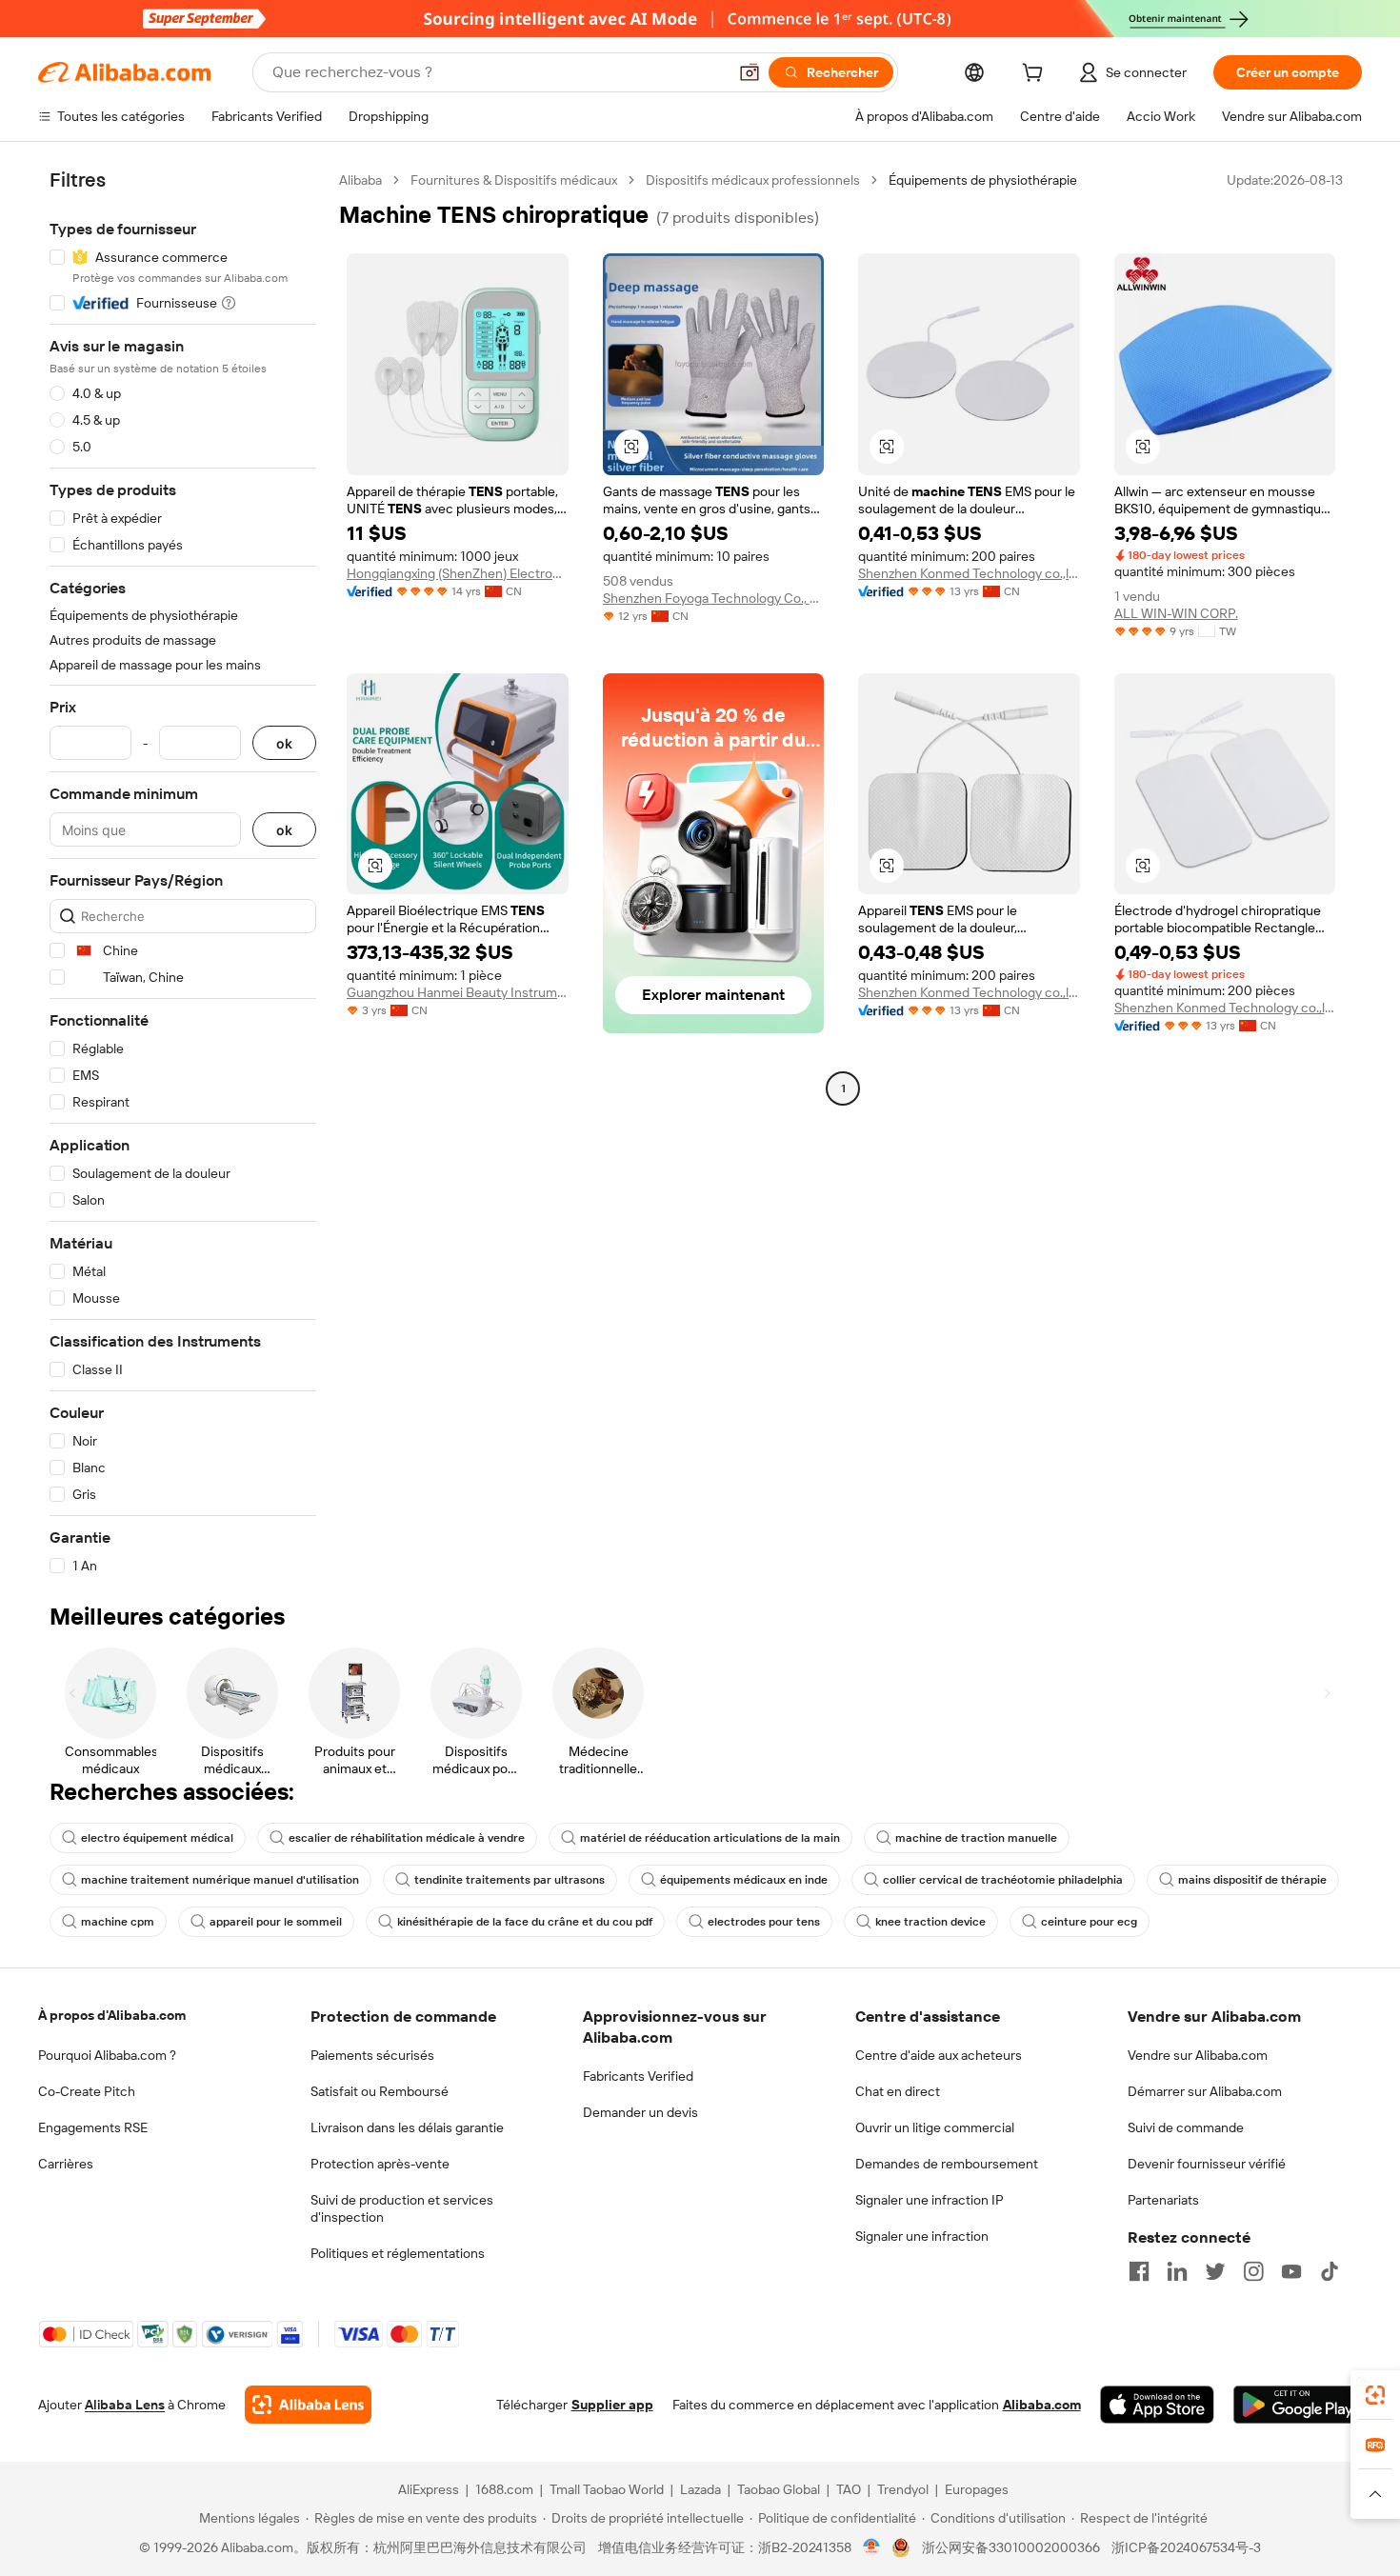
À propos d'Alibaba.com (112, 2015)
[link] (1375, 2395)
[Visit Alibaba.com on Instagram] (1253, 2271)
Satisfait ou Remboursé (380, 2091)
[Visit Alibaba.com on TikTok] (1330, 2271)
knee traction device (930, 1922)
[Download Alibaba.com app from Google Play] (1298, 2405)
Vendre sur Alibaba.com (1198, 2055)
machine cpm (118, 1922)
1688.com (504, 2489)
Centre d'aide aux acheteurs (939, 2055)
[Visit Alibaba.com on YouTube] (1291, 2271)
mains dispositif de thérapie (1252, 1880)
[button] (750, 72)
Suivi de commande (1186, 2127)
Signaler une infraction (922, 2236)
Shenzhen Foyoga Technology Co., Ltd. (714, 598)
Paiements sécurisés (372, 2055)
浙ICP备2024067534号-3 (1186, 2547)
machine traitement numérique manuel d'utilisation (220, 1880)
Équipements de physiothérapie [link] (983, 180)
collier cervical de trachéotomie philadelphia (1003, 1880)
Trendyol (903, 2489)
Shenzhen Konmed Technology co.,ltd (969, 573)
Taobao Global (779, 2489)
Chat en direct (898, 2091)
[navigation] (183, 873)
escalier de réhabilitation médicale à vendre (407, 1838)
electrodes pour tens (764, 1922)
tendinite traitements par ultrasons (510, 1880)
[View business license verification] (872, 2547)
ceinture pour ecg (1089, 1922)
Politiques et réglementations (398, 2253)
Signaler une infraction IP (930, 2200)
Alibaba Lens (125, 2405)
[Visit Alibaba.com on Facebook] (1139, 2271)
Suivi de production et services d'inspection (402, 2208)
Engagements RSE (93, 2127)
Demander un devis (640, 2112)
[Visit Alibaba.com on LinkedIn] (1177, 2271)
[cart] (1036, 75)
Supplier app (612, 2405)
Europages (977, 2489)
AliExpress (429, 2489)
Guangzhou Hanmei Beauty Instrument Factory (458, 992)
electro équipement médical (157, 1838)
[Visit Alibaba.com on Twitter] (1215, 2271)
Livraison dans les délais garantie (407, 2127)
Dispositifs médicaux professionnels (753, 180)
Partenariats (1163, 2200)
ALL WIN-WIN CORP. (1176, 613)
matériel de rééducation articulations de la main (710, 1838)
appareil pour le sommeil (276, 1922)
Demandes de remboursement (947, 2164)
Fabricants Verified (638, 2076)
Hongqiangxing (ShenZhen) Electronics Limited (458, 573)
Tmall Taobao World (607, 2489)
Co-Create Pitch (87, 2091)
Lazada (700, 2489)
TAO (849, 2489)
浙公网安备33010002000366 (1011, 2547)
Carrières (66, 2164)
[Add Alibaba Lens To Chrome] (308, 2405)
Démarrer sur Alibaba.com (1205, 2091)
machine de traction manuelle (976, 1838)
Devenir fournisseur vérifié (1207, 2164)
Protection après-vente (380, 2164)
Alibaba (360, 180)
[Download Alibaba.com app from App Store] (1157, 2405)
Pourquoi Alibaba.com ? (107, 2055)
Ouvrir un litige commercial (935, 2127)
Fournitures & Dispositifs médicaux (514, 180)
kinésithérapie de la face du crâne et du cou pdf (525, 1922)
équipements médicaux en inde (744, 1880)
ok (284, 743)
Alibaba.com (1042, 2405)
